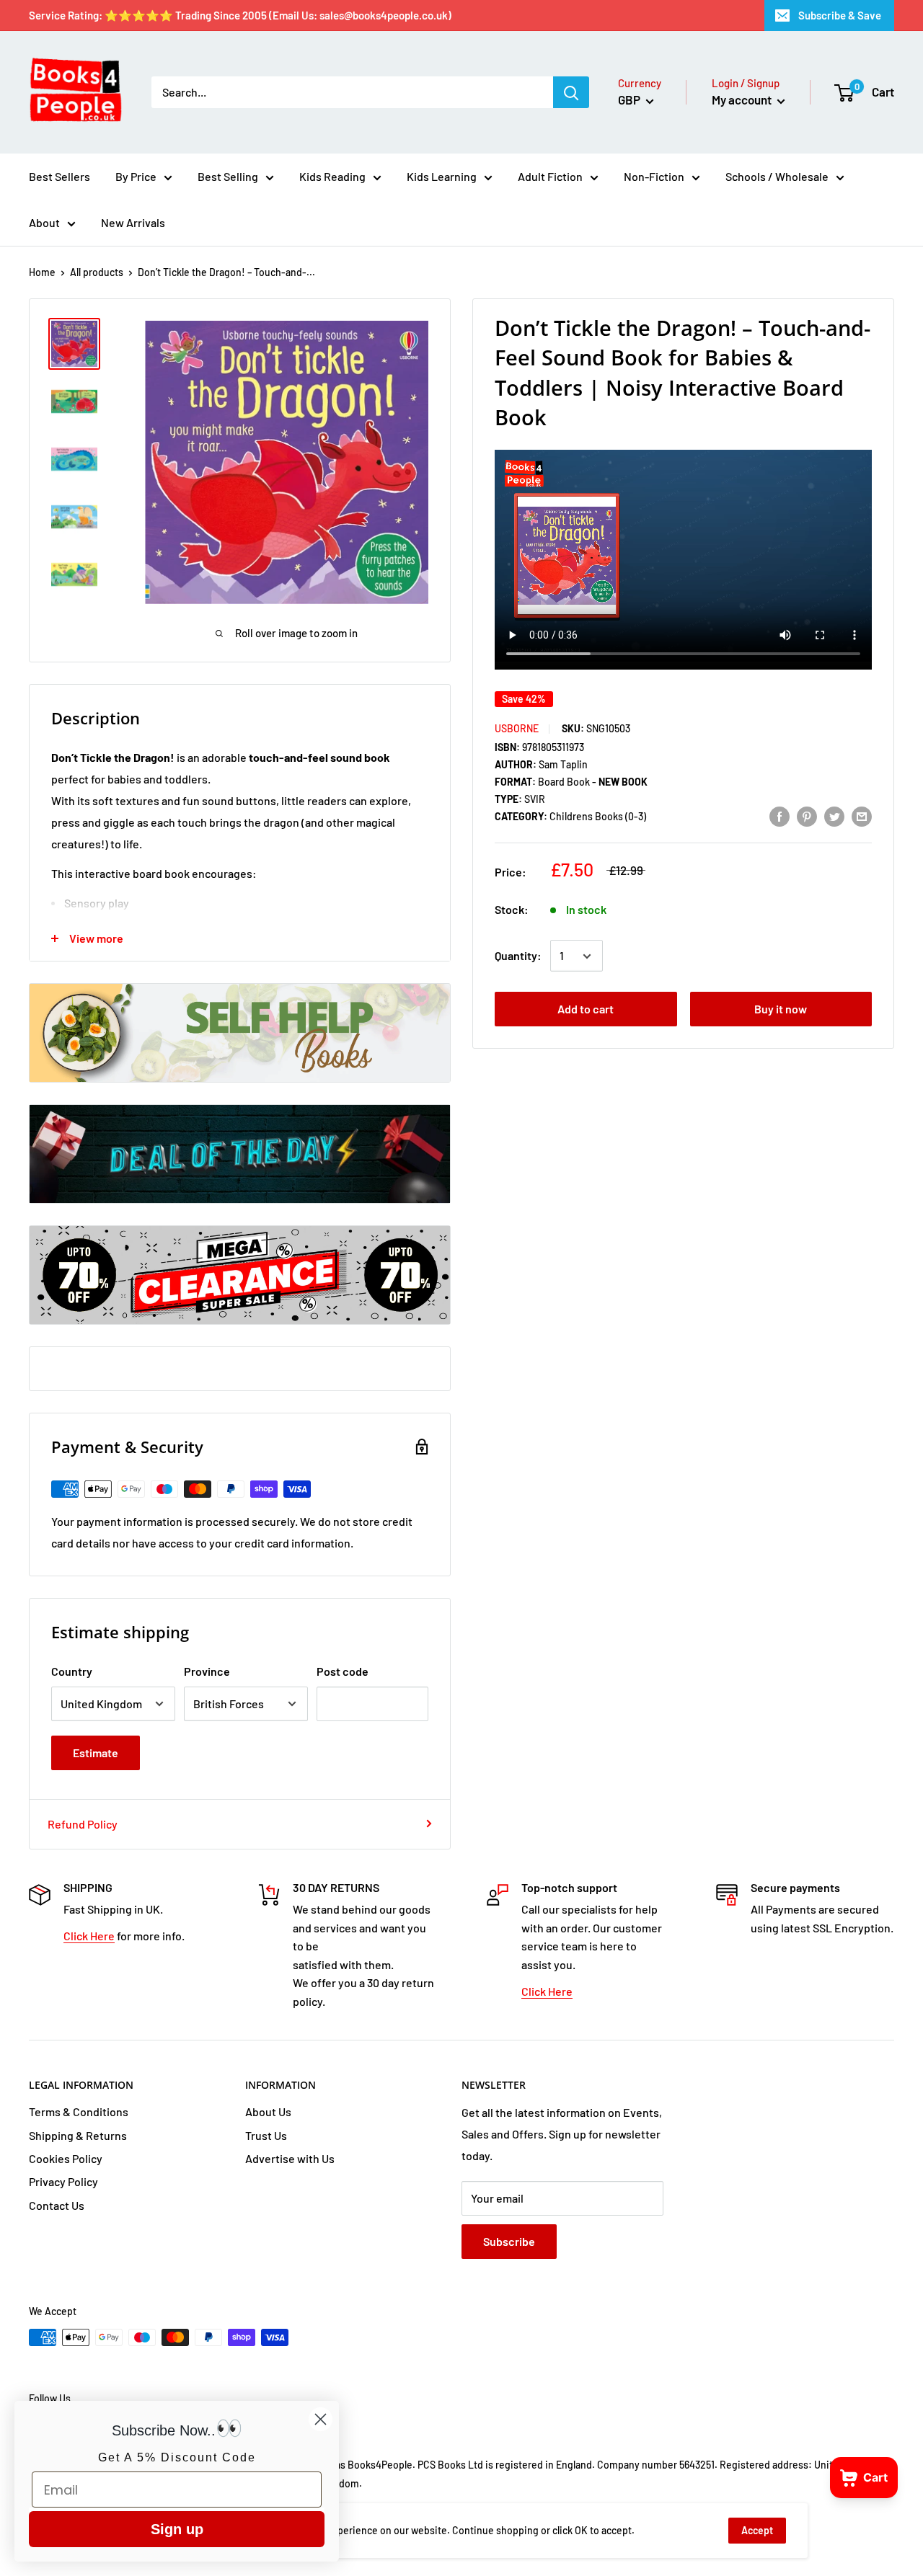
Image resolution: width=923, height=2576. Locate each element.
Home (42, 272)
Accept (757, 2530)
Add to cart (586, 1009)
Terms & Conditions (79, 2111)
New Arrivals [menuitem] (133, 222)
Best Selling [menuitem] (228, 176)
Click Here (89, 1936)
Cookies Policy (66, 2158)
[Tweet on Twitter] (834, 816)
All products (97, 272)
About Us (268, 2111)
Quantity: (518, 956)
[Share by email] (862, 816)
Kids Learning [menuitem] (442, 176)
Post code (343, 1671)
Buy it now (781, 1009)
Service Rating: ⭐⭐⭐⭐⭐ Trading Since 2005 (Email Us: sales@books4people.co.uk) (240, 15)
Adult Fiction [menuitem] (550, 176)
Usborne (517, 728)
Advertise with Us (290, 2158)
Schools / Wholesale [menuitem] (777, 176)
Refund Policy (83, 1824)
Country (72, 1671)
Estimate (96, 1753)
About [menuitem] (44, 222)
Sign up (177, 2529)
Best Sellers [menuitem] (59, 176)
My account (743, 99)
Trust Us (266, 2135)
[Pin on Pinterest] (807, 816)
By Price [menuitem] (136, 176)
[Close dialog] (321, 2419)
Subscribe (509, 2241)
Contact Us (57, 2205)
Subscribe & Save (840, 15)
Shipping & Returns (78, 2135)
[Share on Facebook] (780, 816)
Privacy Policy (63, 2181)
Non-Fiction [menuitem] (654, 176)
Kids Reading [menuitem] (332, 176)
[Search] (571, 92)
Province (207, 1671)
